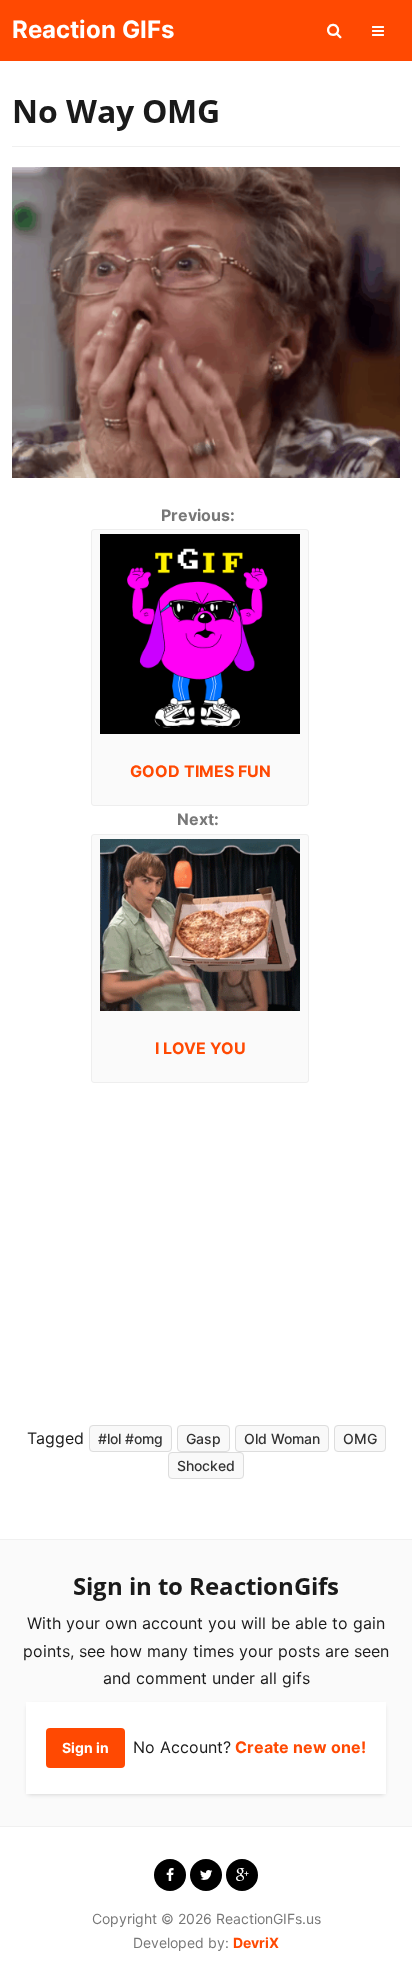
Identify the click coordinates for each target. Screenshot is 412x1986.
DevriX (256, 1942)
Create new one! (300, 1747)
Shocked (206, 1465)
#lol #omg (130, 1438)
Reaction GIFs (93, 29)
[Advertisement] (194, 1248)
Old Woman (282, 1438)
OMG (360, 1438)
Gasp (203, 1438)
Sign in (85, 1747)
